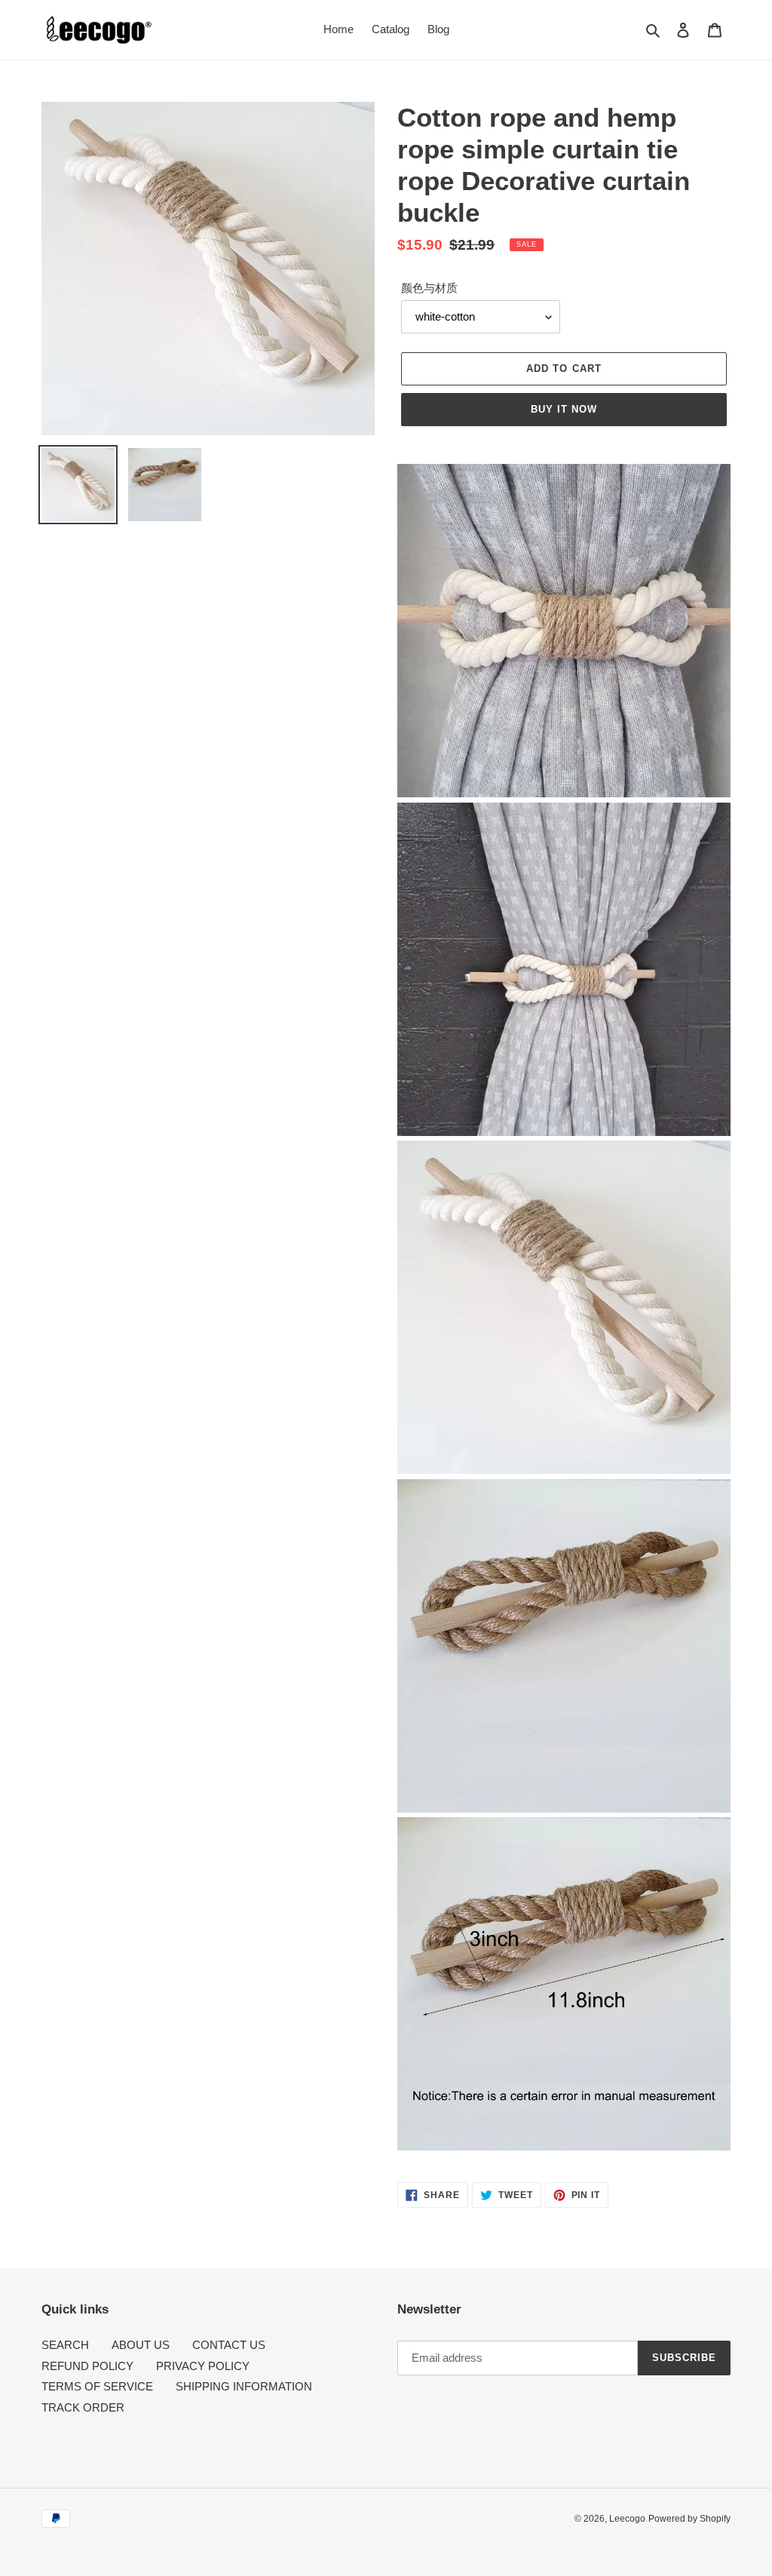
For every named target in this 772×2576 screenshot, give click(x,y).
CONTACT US (229, 2345)
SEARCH (65, 2345)
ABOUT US (141, 2345)
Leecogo (627, 2519)
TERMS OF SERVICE (97, 2386)
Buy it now (564, 409)
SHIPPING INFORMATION (244, 2386)
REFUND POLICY (87, 2366)
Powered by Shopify (689, 2519)
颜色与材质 (429, 288)
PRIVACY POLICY (203, 2366)
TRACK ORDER (83, 2407)
